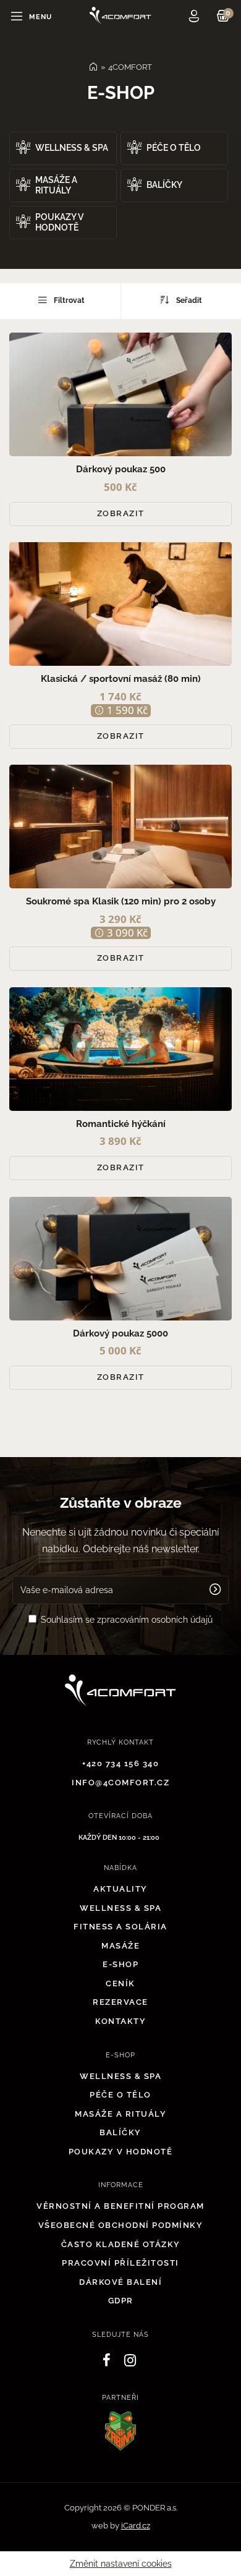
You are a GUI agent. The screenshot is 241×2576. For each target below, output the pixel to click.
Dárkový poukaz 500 (121, 469)
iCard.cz (136, 2526)
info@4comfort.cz (120, 1783)
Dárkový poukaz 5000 (120, 1333)
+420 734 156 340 (120, 1763)
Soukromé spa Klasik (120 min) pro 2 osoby (121, 901)
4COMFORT (130, 67)
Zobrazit (121, 513)
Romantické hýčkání (121, 1124)
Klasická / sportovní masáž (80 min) (121, 679)
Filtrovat (68, 300)
